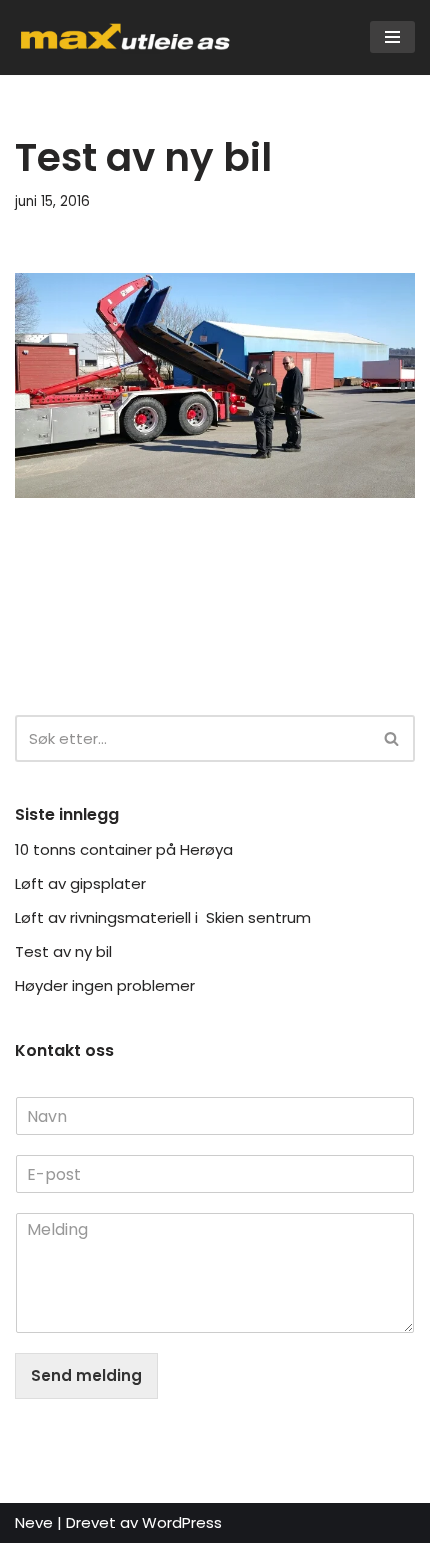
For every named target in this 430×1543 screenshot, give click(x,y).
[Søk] (392, 738)
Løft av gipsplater (82, 883)
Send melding (86, 1375)
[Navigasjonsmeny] (392, 37)
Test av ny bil (63, 951)
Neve (34, 1522)
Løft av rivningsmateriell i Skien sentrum (165, 917)
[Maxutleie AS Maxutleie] (125, 37)
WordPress (182, 1522)
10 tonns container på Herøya (126, 849)
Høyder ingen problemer (105, 985)
